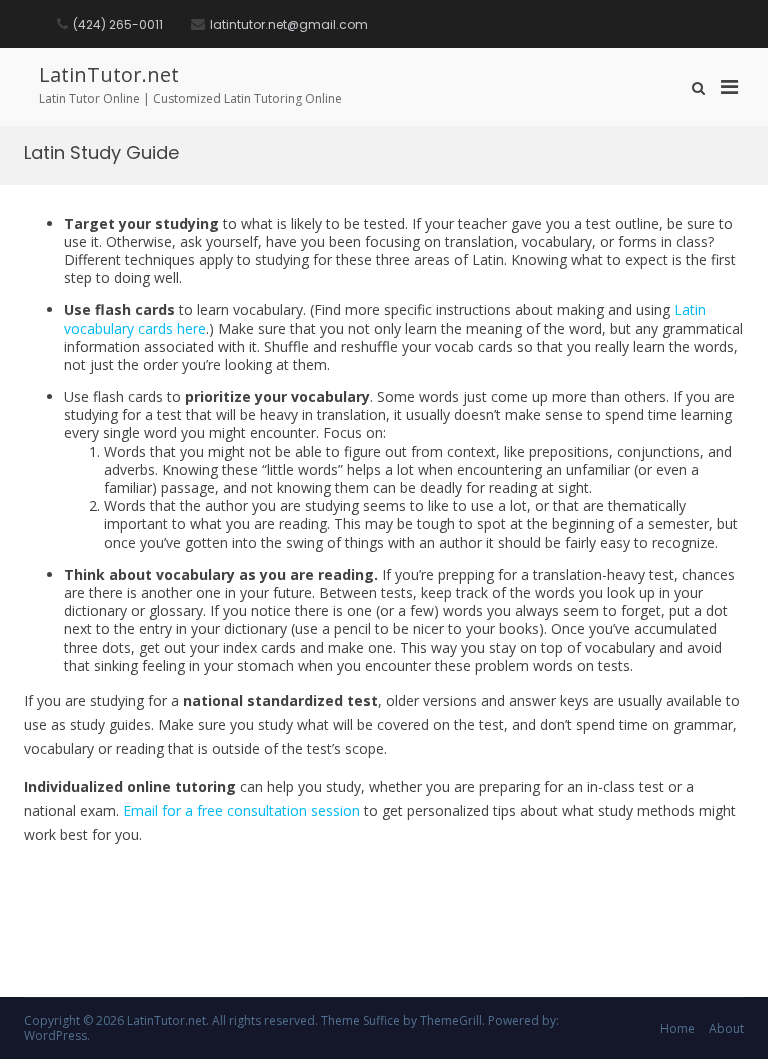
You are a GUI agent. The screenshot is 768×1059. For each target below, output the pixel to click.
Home (677, 1028)
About (726, 1028)
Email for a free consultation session (241, 810)
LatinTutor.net (109, 74)
